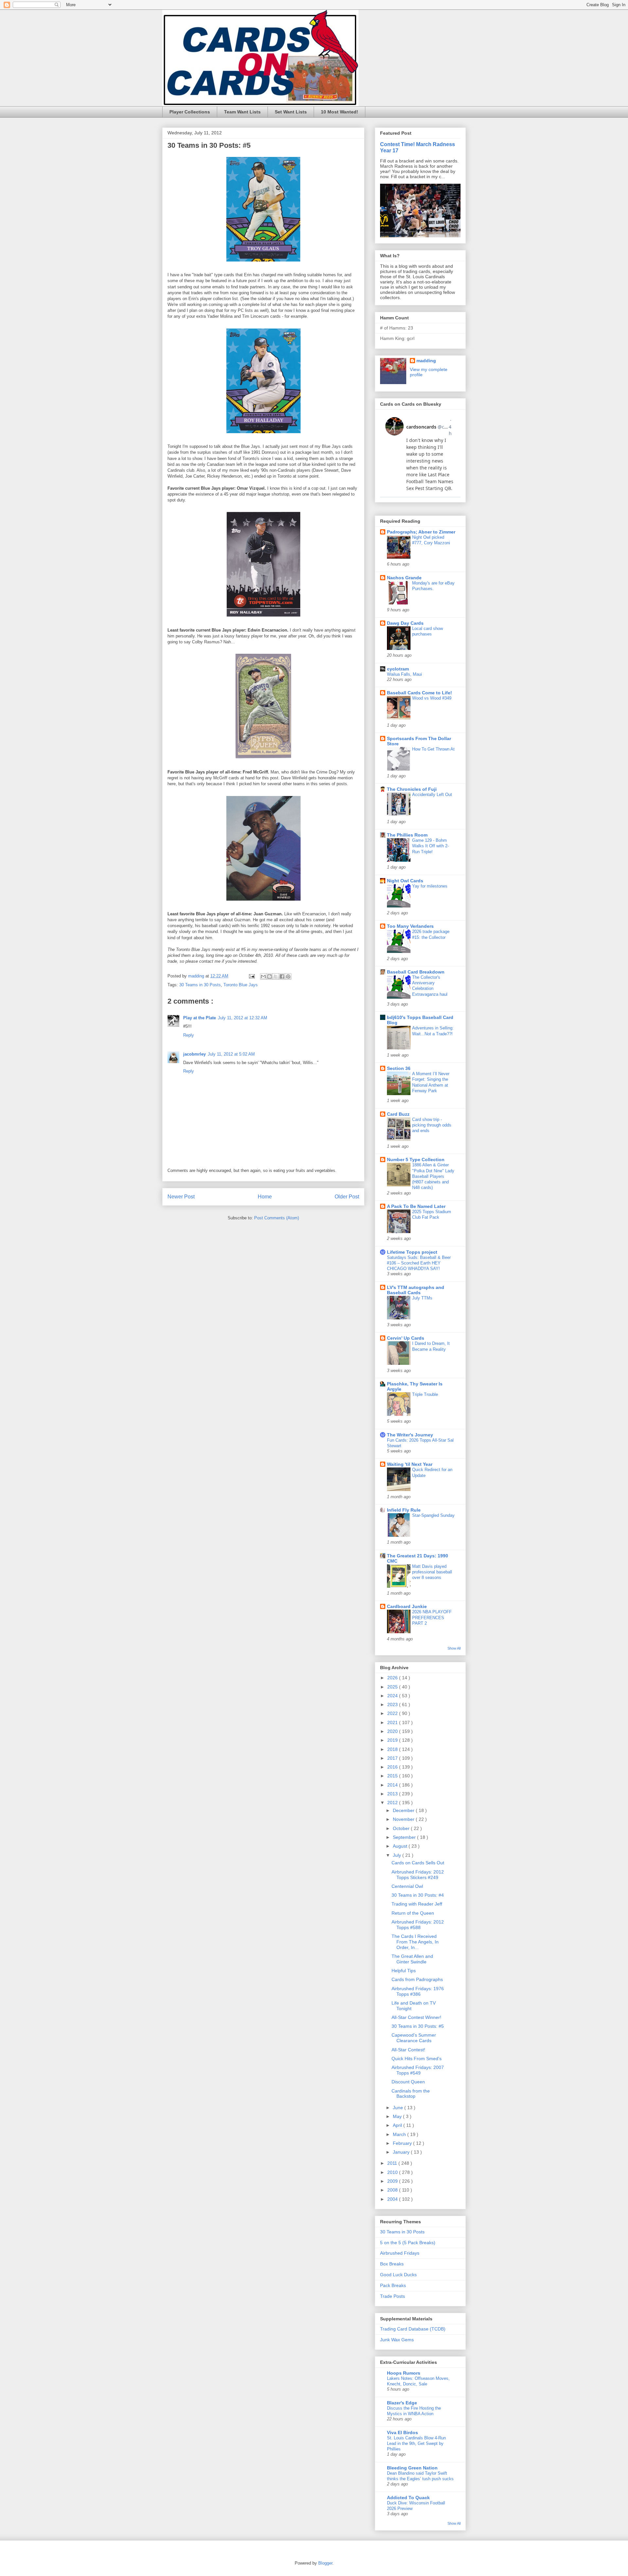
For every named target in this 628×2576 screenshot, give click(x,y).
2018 (393, 1749)
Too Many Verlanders (410, 926)
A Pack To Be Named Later (416, 1206)
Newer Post (181, 1197)
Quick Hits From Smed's (417, 2059)
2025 (393, 1687)
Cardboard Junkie (407, 1606)
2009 (393, 2181)
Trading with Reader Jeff (417, 1904)
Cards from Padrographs (417, 1979)
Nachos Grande (404, 578)
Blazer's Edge (402, 2403)
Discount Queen (408, 2082)
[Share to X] (276, 976)
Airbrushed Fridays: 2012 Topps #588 (418, 1925)
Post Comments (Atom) (277, 1218)
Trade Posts (392, 2296)
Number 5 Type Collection (416, 1160)
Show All (454, 1648)
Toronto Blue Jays (241, 985)
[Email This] (263, 976)
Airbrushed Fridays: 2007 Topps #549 (418, 2070)
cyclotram (398, 669)
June (399, 2108)
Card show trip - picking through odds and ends (432, 1125)
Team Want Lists (242, 112)
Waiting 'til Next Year (410, 1464)
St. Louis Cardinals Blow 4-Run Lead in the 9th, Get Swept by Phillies (416, 2444)
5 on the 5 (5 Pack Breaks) (408, 2243)
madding (426, 361)
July (398, 1855)
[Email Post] (251, 976)
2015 (393, 1776)
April (398, 2125)
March (400, 2134)
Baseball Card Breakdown (416, 972)
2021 (393, 1722)
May (398, 2116)
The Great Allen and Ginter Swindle (412, 1959)
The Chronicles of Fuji (412, 789)
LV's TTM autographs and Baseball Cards (416, 1290)
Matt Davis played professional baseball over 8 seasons (432, 1572)
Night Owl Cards (405, 881)
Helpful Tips (404, 1971)
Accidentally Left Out (432, 795)
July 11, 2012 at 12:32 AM (243, 1018)
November (404, 1819)
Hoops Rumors (404, 2373)
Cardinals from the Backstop (411, 2094)
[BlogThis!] (270, 976)
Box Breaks (392, 2264)
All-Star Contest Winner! (416, 2017)
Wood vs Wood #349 (432, 698)
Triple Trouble (425, 1394)
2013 (393, 1794)
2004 (393, 2199)
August (401, 1846)
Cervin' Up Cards (406, 1338)
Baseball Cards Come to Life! (419, 693)
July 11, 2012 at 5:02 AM (231, 1054)
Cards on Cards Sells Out (418, 1863)
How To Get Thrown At (433, 749)
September (405, 1837)
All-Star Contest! (408, 2050)
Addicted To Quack (408, 2498)
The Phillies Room (407, 835)
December (404, 1810)
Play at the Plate (200, 1018)
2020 (393, 1731)
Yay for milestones (430, 886)
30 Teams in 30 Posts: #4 (418, 1895)
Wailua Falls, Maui (404, 674)
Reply (189, 1035)
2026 (393, 1678)
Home (265, 1197)
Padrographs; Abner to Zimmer (421, 532)
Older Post (347, 1197)
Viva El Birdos (402, 2432)
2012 (393, 1803)
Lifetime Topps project (412, 1252)
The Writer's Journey (410, 1435)
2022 (393, 1713)
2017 (393, 1758)
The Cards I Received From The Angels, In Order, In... (415, 1942)
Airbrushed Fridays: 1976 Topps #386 (418, 1991)
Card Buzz (398, 1114)
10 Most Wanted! (340, 112)
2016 (393, 1767)
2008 (393, 2190)
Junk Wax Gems (397, 2340)
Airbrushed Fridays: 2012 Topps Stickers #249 (418, 1875)
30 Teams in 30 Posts (200, 985)
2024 (393, 1696)
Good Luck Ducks (398, 2275)
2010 (393, 2172)
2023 (393, 1704)
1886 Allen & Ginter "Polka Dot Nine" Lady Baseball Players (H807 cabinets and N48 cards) (433, 1176)
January (402, 2152)
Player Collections (190, 112)
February (403, 2143)
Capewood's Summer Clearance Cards (414, 2038)
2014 (393, 1785)
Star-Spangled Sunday (433, 1515)
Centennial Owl (407, 1886)
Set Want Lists (291, 112)
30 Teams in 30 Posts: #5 (418, 2026)
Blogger (325, 2563)
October (402, 1828)
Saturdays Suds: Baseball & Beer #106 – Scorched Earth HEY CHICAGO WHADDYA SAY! (419, 1263)
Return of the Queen (413, 1913)
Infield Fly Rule (404, 1510)
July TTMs (422, 1298)
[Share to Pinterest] (288, 976)
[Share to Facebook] (282, 976)
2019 (393, 1740)
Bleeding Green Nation (412, 2468)
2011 (393, 2163)
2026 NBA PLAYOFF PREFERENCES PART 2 (432, 1618)
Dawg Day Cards (405, 623)
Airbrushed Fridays (400, 2253)
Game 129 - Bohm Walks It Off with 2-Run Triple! (430, 846)
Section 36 (399, 1068)
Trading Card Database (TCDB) (413, 2329)
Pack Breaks (393, 2285)
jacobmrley (194, 1054)
